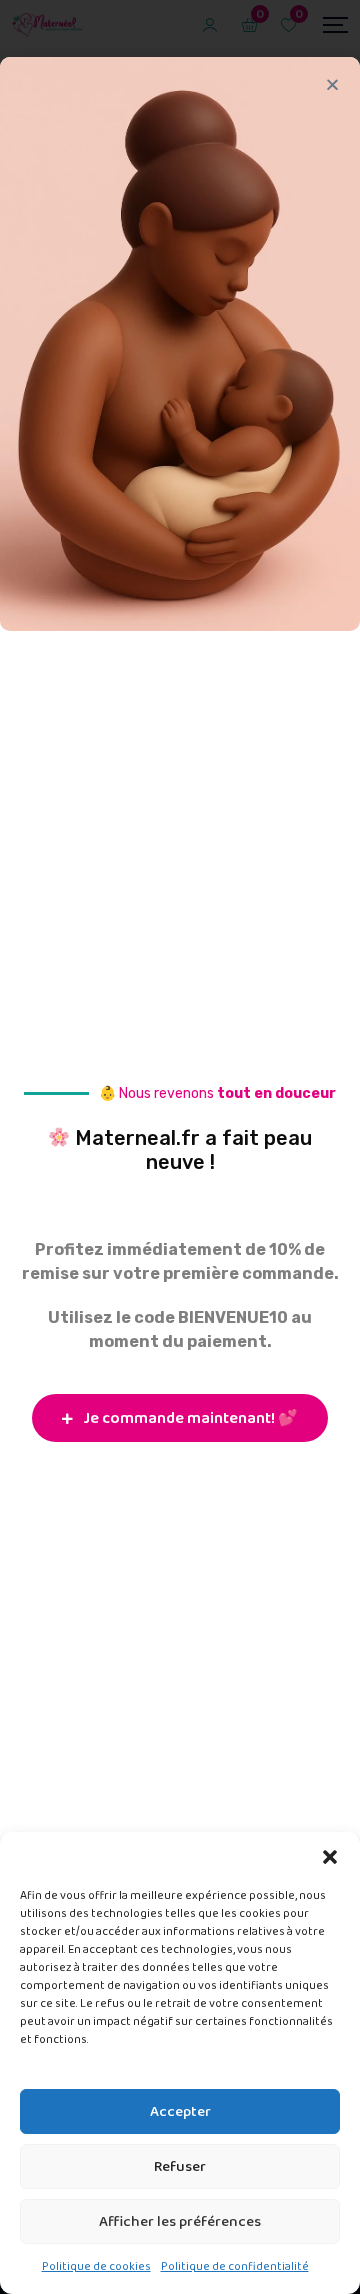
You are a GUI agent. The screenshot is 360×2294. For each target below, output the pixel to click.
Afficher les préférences (180, 2222)
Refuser (180, 2167)
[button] (330, 1857)
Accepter (180, 2112)
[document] (180, 1147)
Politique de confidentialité (235, 2266)
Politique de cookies (96, 2266)
